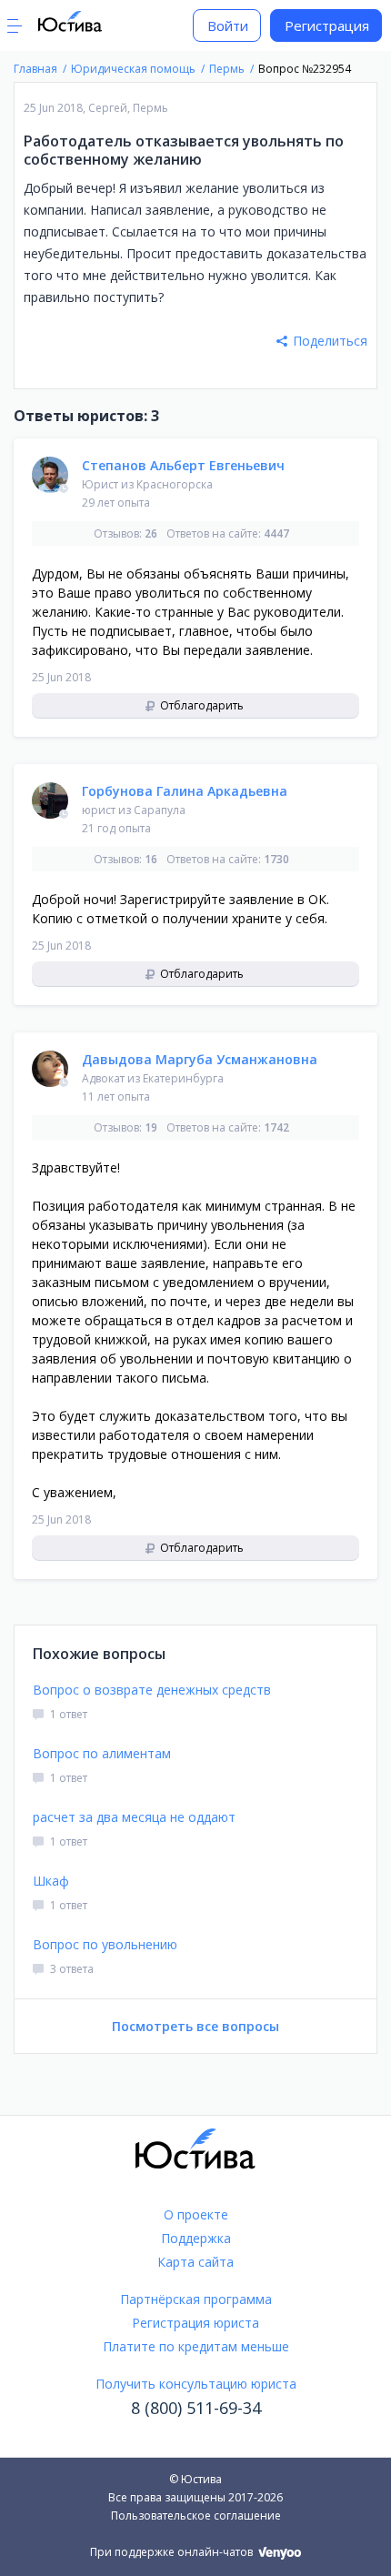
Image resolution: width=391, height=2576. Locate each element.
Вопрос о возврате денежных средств (152, 1690)
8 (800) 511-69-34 (196, 2408)
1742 (276, 1127)
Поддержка (196, 2238)
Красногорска (175, 484)
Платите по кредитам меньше (196, 2346)
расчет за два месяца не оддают (134, 1817)
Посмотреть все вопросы (195, 2026)
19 (151, 1127)
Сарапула (160, 810)
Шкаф (51, 1881)
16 (151, 859)
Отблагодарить (201, 705)
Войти (228, 25)
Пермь (150, 108)
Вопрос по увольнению (105, 1944)
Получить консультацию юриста (196, 2384)
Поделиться (330, 341)
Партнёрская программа (196, 2299)
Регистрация (327, 25)
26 (151, 533)
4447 (276, 533)
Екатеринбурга (183, 1078)
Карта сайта (195, 2262)
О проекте (196, 2214)
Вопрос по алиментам (102, 1753)
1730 (276, 859)
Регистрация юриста (195, 2323)
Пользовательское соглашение (196, 2516)
